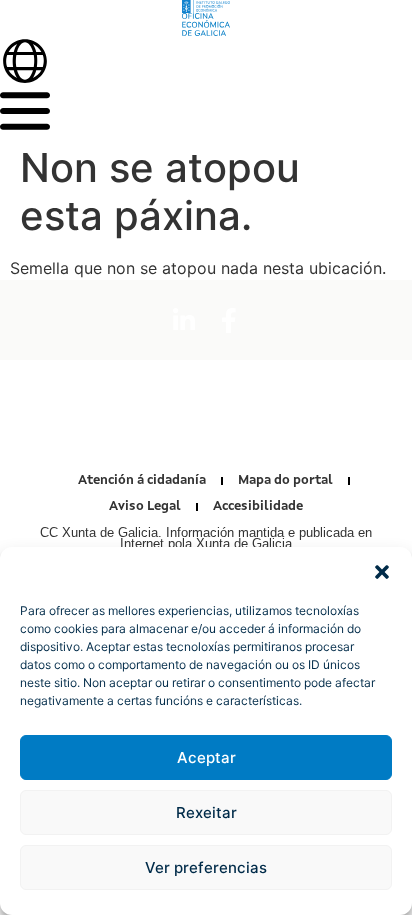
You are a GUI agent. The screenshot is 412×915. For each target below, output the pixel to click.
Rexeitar (206, 812)
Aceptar (206, 757)
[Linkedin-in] (184, 320)
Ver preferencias (206, 867)
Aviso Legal (145, 506)
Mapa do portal (285, 480)
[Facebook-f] (229, 320)
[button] (382, 572)
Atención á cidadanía (142, 480)
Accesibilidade (258, 506)
